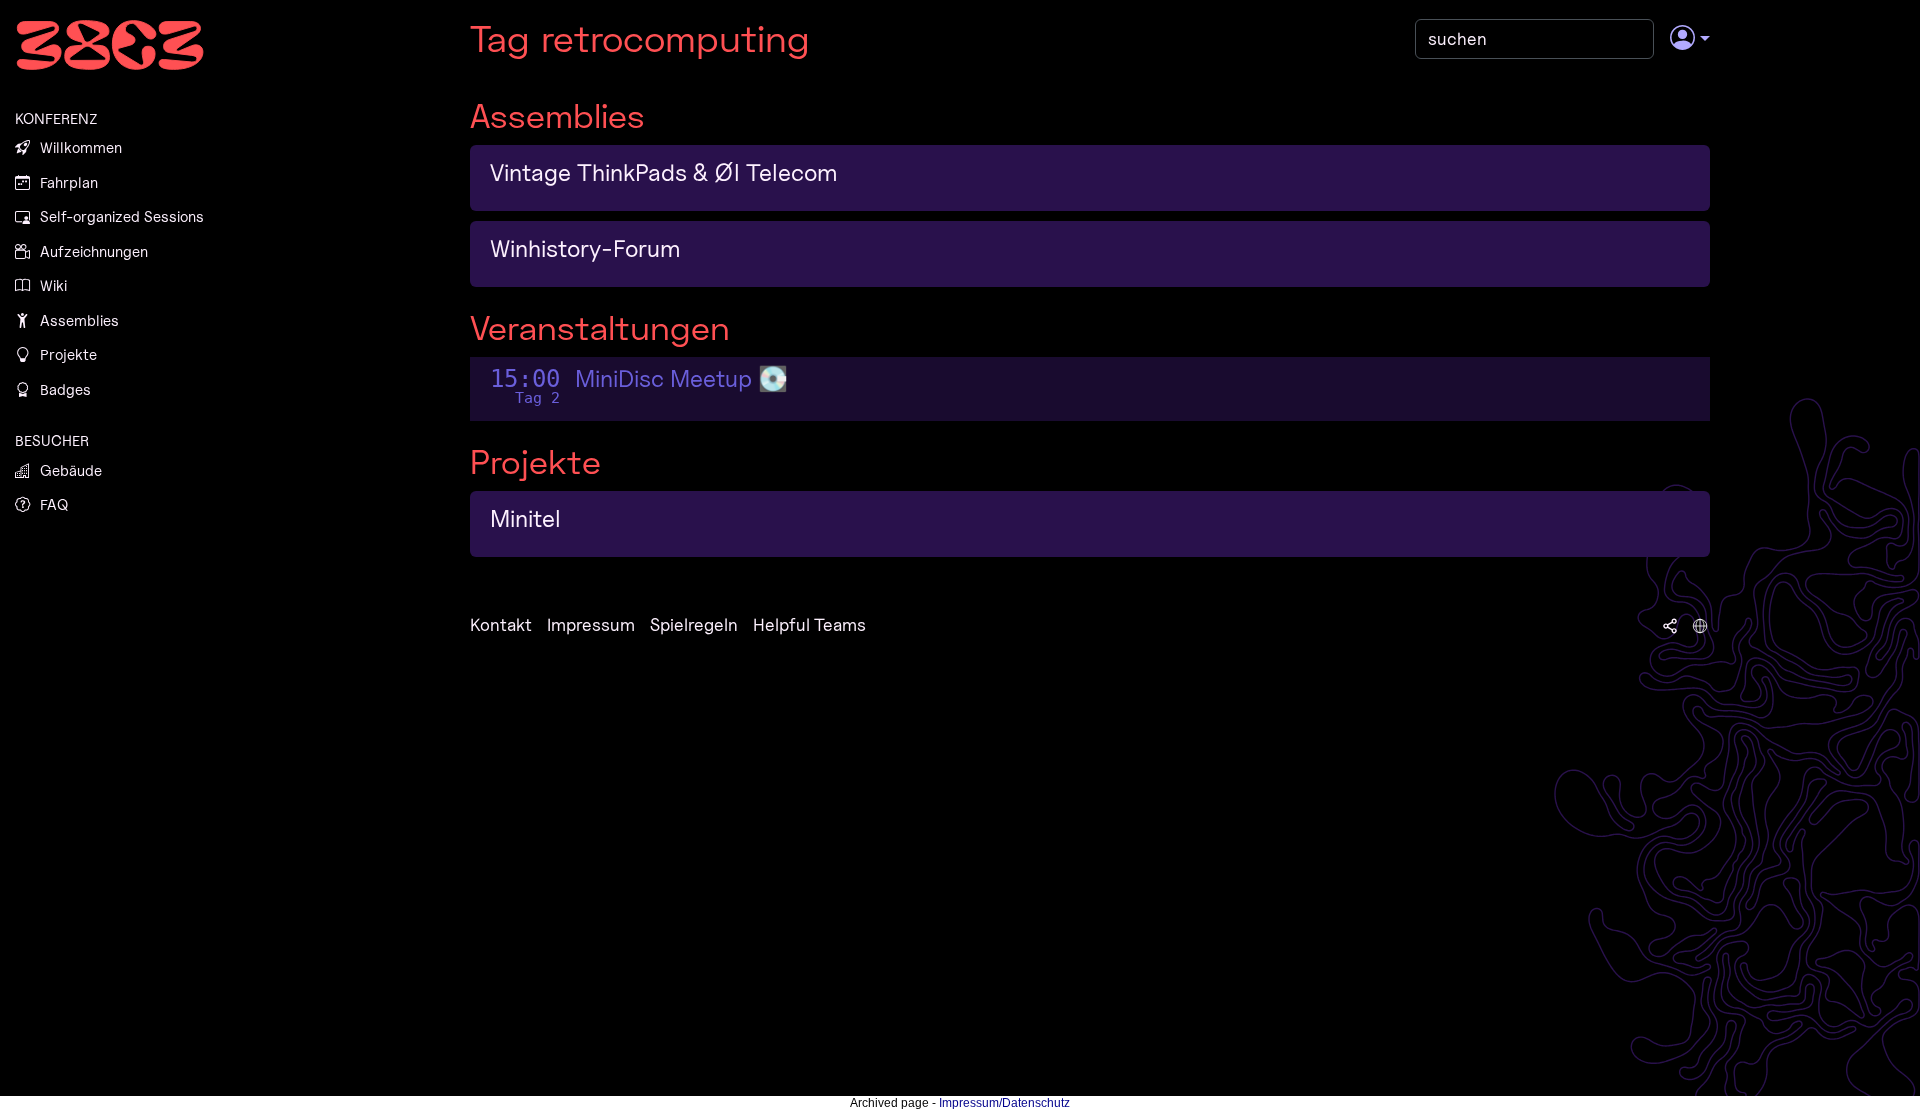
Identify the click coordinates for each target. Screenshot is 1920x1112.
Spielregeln (694, 624)
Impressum (591, 624)
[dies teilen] (1670, 625)
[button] (1689, 39)
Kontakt (501, 624)
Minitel (525, 518)
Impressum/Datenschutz (1004, 1103)
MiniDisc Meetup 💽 (681, 379)
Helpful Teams (809, 624)
